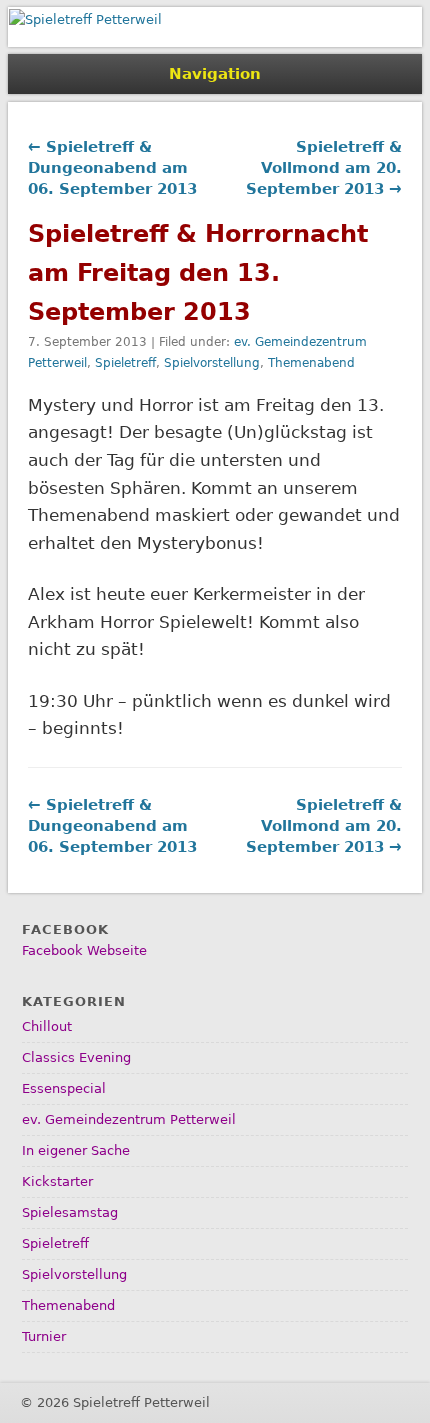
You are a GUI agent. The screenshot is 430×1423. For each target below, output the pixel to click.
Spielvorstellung (212, 363)
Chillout (47, 1026)
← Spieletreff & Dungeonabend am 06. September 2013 (112, 168)
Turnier (44, 1336)
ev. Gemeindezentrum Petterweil (129, 1119)
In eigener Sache (76, 1150)
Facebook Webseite (84, 950)
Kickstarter (57, 1181)
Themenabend (311, 363)
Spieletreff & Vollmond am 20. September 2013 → (324, 168)
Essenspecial (64, 1088)
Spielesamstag (70, 1212)
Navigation (215, 74)
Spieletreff (125, 363)
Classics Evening (76, 1057)
